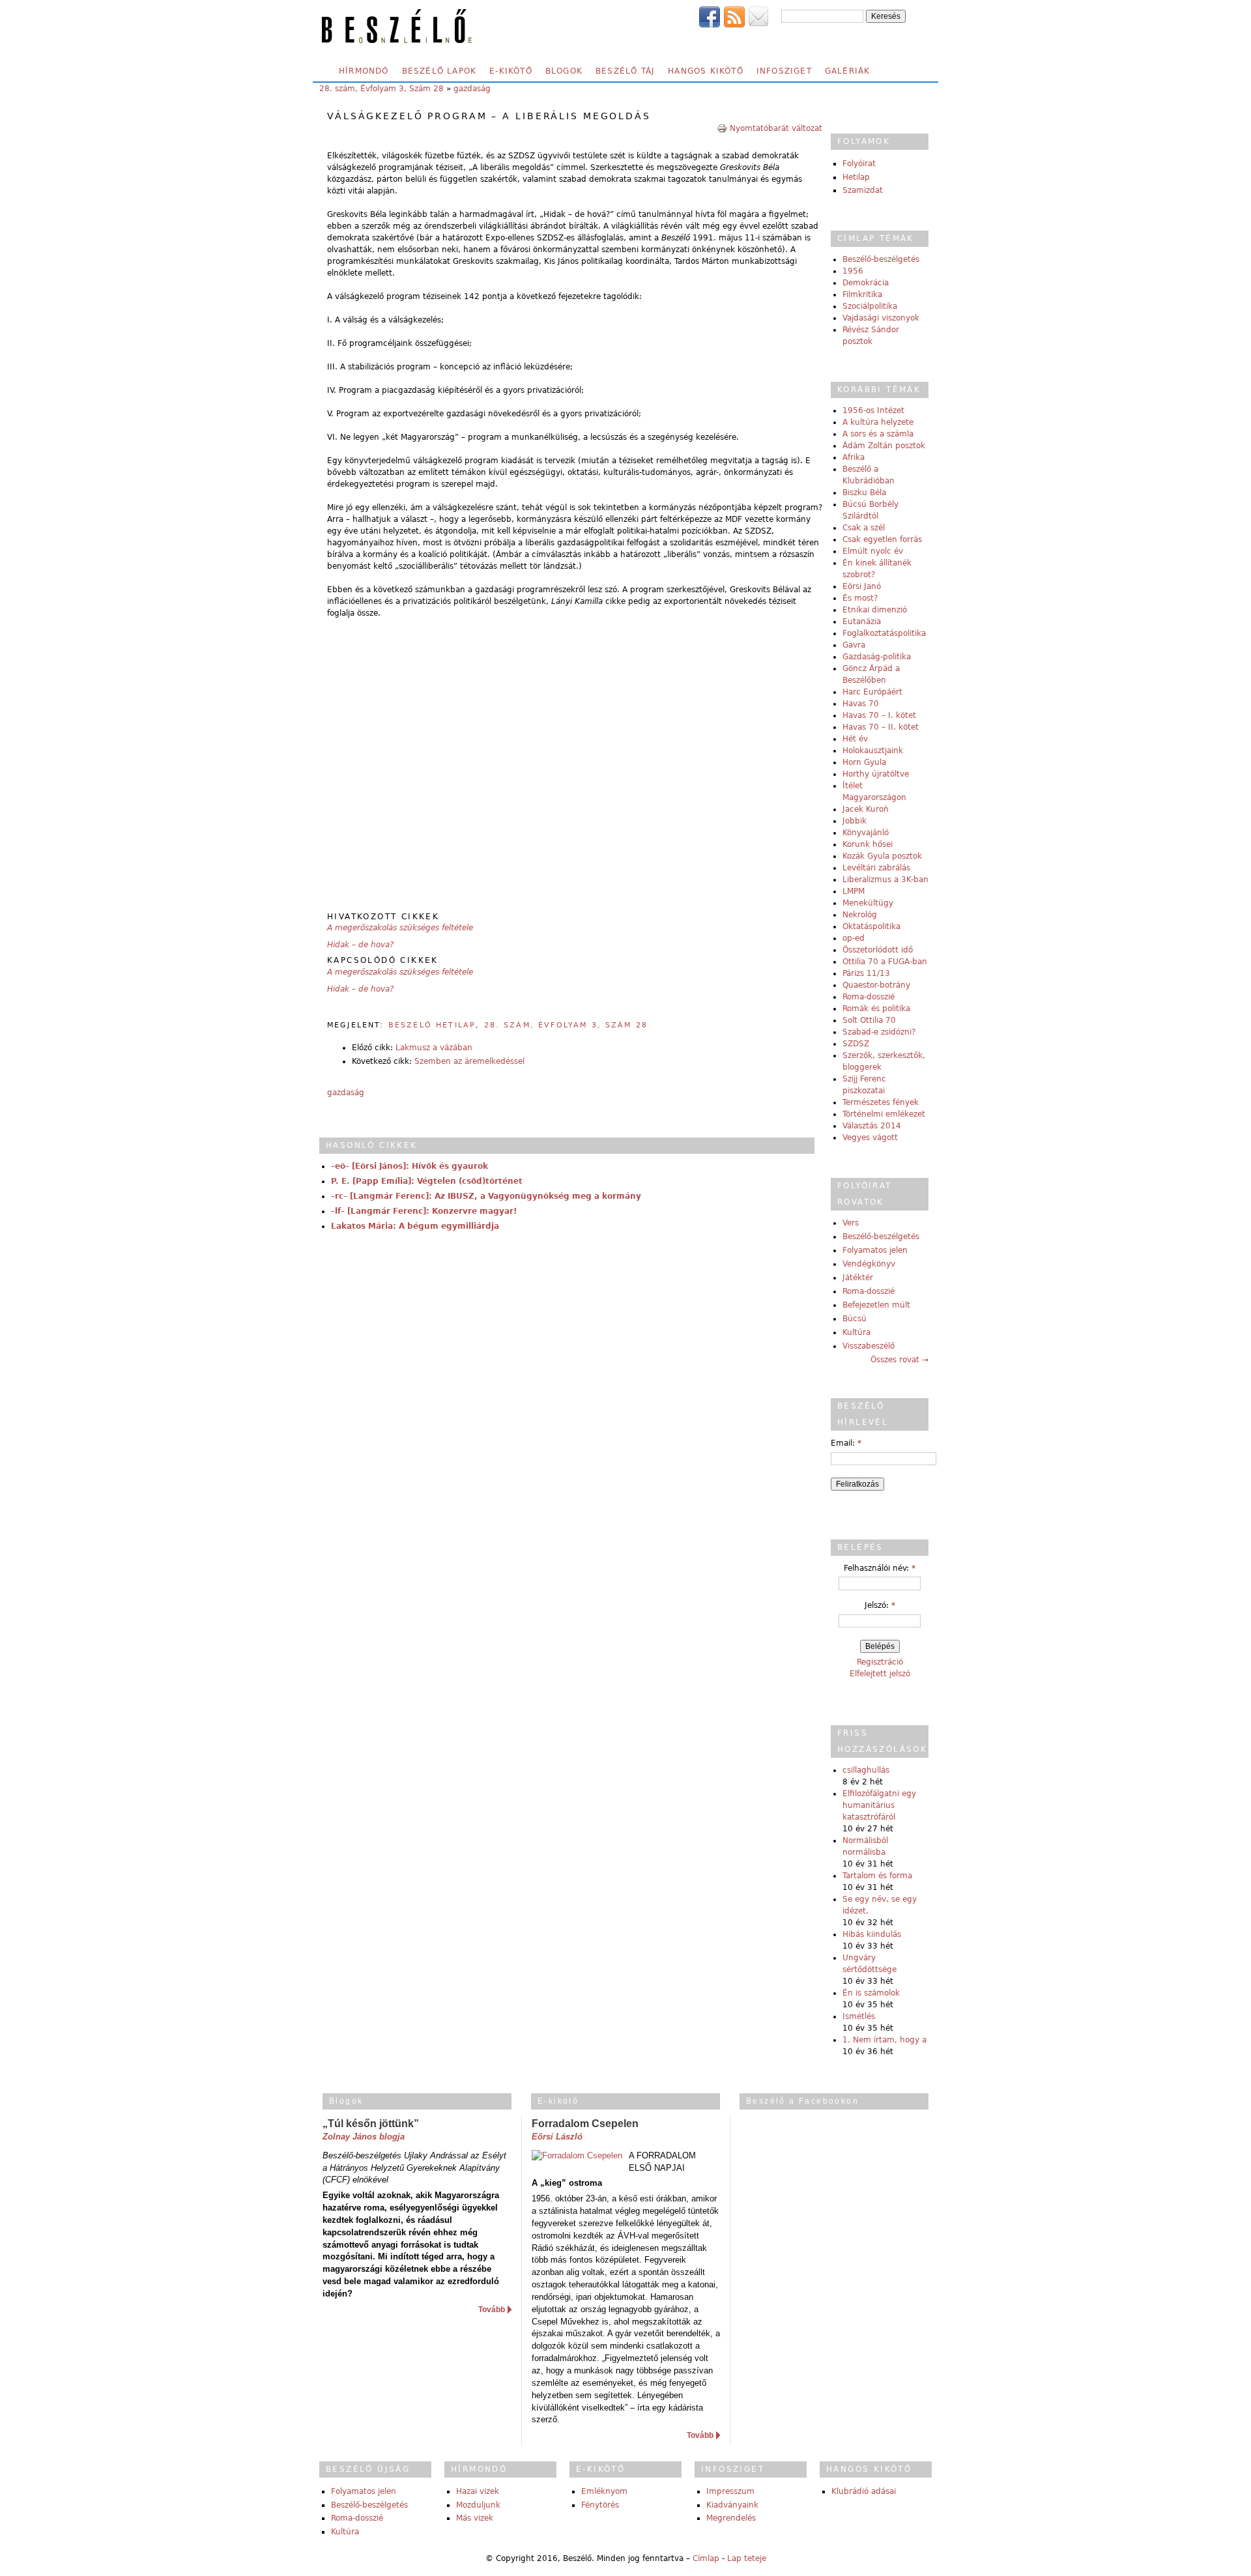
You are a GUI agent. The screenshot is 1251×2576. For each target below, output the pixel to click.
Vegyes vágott (870, 1138)
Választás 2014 (872, 1126)
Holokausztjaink (873, 751)
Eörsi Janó (862, 586)
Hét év (855, 739)
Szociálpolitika (870, 306)
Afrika (854, 457)
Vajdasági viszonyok (881, 318)
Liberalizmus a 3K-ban (885, 880)
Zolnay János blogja (364, 2137)
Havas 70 (861, 704)
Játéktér (858, 1278)
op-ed (854, 938)
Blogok (564, 71)
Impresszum (730, 2491)
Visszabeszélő (869, 1346)
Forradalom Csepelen (585, 2124)
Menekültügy (868, 903)
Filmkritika (862, 294)
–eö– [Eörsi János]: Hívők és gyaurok (410, 1166)
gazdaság (472, 89)
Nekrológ (860, 915)
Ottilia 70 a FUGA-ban (885, 962)
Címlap (706, 2558)
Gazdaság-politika (877, 657)
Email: (846, 1443)
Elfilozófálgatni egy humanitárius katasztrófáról (879, 1805)
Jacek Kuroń (866, 809)
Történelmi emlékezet (884, 1114)
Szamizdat (863, 190)
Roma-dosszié (869, 997)
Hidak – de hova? (360, 945)
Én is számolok (871, 1993)
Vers (851, 1223)
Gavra (854, 645)
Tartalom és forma (877, 1876)
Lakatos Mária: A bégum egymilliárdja (415, 1226)
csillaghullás (866, 1770)
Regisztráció (880, 1662)
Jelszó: (880, 1605)
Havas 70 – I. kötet (879, 715)
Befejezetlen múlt (876, 1305)
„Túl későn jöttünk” (371, 2124)
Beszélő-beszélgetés (881, 259)
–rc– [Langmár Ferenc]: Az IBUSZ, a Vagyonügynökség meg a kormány (486, 1196)
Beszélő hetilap (432, 1025)
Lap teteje (747, 2558)
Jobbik (855, 821)
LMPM (854, 891)
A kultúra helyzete (878, 422)
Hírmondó (364, 71)
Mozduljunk (478, 2505)
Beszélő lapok (439, 71)
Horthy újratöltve (876, 774)
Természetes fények (881, 1102)
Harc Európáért (872, 692)
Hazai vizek (478, 2491)
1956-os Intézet (873, 410)
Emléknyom (604, 2491)
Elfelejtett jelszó (880, 1674)
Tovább (492, 2310)
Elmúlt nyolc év (873, 551)
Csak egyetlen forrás (882, 539)
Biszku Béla (864, 493)
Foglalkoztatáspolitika (884, 633)
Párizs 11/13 (866, 973)
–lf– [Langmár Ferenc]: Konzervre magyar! (424, 1211)
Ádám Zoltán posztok (884, 446)
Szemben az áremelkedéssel (469, 1061)
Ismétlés (859, 2016)
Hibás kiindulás (872, 1934)
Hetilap (856, 177)
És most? (860, 598)
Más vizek (475, 2518)
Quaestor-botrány (876, 985)
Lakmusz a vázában (434, 1048)
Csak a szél (864, 528)
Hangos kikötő (706, 71)
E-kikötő (511, 71)
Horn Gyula (864, 762)
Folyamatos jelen (875, 1250)
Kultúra (856, 1332)
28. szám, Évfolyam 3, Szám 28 (381, 89)
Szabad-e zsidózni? (879, 1032)
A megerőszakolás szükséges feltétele (400, 928)
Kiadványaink (732, 2505)
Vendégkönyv (869, 1264)
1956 (853, 271)
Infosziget (784, 71)
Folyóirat (859, 164)
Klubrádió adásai (864, 2491)
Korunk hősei (868, 844)
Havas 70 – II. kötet (881, 727)
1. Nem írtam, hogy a (884, 2040)
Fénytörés (600, 2505)
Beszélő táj (625, 71)
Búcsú (855, 1319)
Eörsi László (557, 2137)
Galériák (848, 71)
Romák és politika (876, 1009)
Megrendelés (731, 2518)
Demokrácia (866, 283)
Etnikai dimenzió (875, 610)
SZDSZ (856, 1044)
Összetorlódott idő (878, 950)
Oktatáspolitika (871, 926)
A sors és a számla (878, 434)
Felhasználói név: (880, 1568)
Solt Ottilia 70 (869, 1020)
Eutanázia (862, 622)
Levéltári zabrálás (876, 868)
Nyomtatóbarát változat (776, 128)
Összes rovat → (899, 1360)
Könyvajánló (866, 833)
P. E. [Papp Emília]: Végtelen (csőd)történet (427, 1181)
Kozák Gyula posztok (882, 856)
